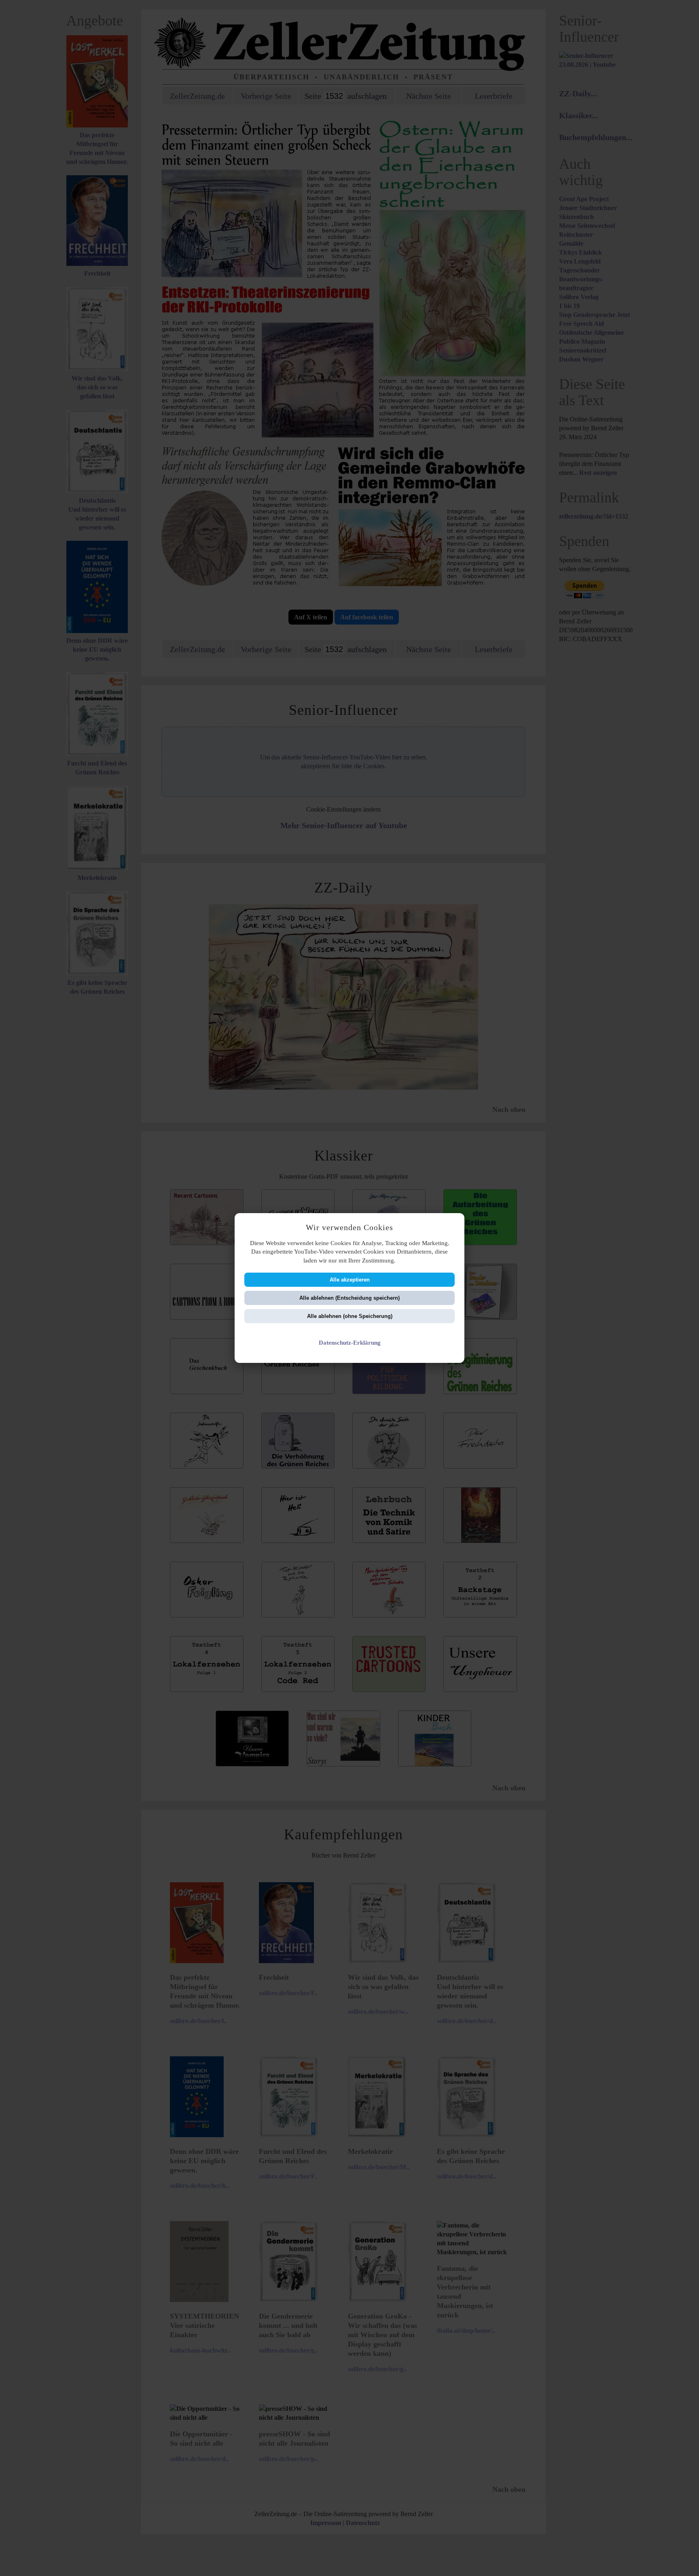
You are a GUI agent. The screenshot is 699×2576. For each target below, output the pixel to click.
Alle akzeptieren (350, 1280)
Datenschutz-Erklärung (350, 1342)
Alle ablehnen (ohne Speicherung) (350, 1316)
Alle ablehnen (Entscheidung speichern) (349, 1298)
